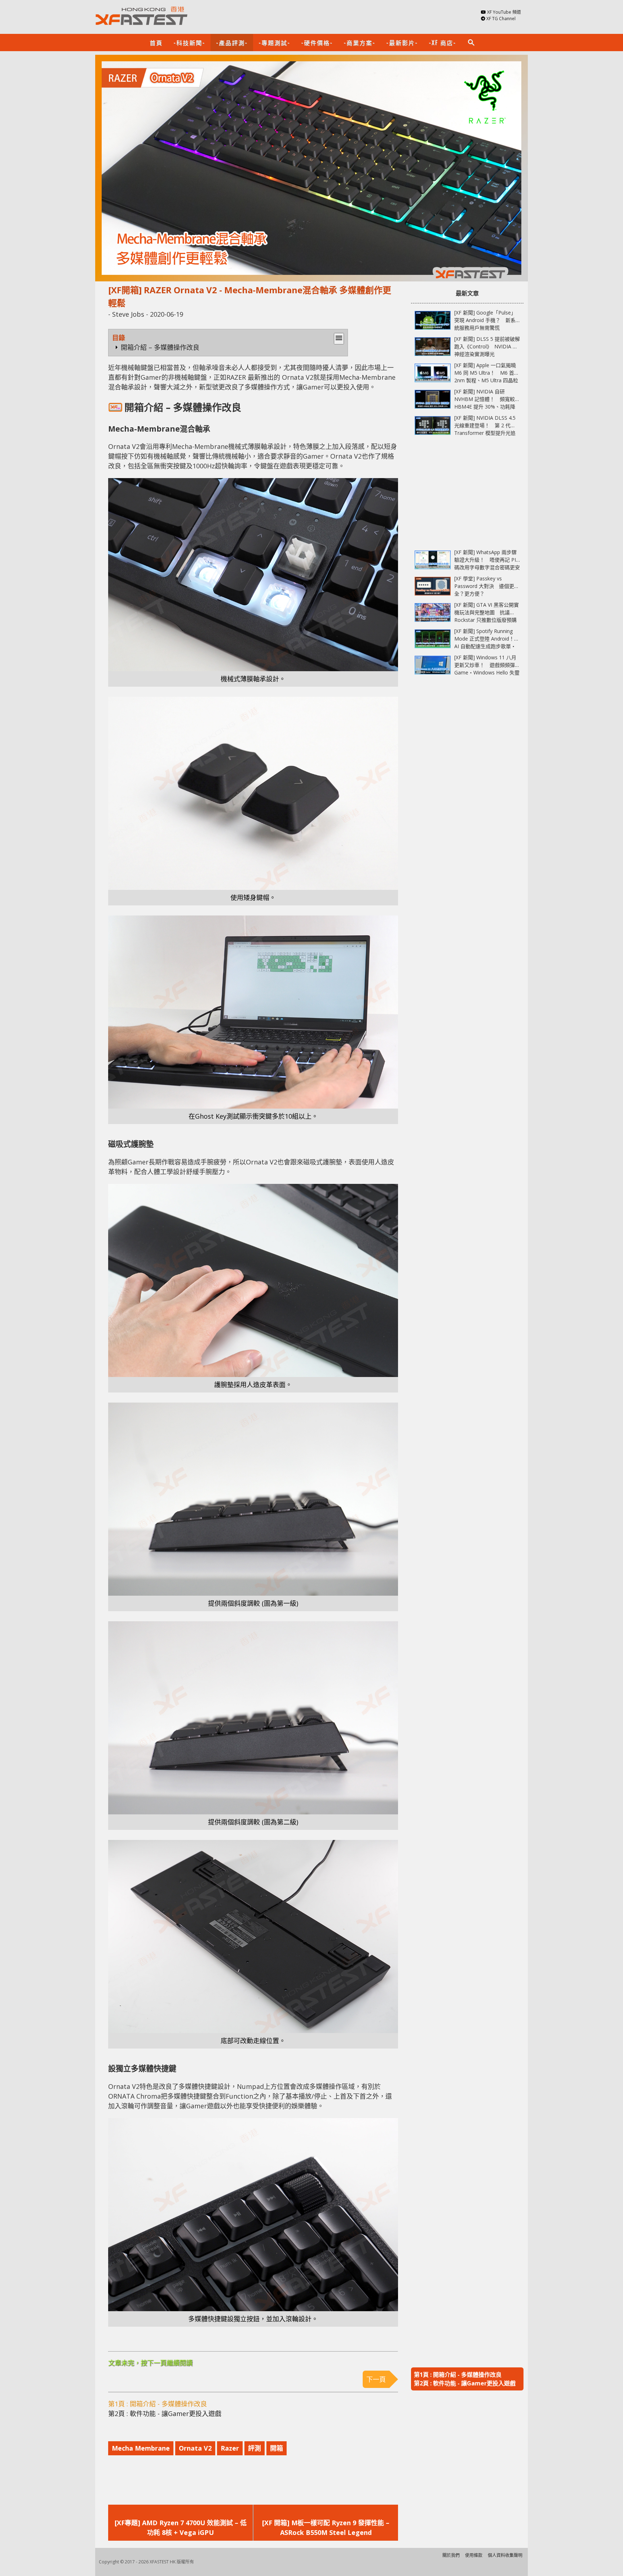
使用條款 (474, 2555)
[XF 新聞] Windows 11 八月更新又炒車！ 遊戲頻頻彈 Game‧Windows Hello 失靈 (487, 665)
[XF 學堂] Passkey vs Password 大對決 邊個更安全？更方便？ (487, 586)
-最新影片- (402, 43)
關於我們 (451, 2555)
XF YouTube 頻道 (504, 12)
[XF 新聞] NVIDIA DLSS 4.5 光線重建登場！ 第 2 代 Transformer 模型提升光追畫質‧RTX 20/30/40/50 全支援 (485, 433)
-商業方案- (359, 43)
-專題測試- (274, 43)
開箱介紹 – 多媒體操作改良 (160, 347)
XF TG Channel (501, 19)
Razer (230, 2448)
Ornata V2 (195, 2448)
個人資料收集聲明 (505, 2555)
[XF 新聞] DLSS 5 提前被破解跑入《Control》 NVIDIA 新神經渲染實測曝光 (487, 346)
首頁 (156, 43)
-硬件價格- (317, 43)
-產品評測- (232, 43)
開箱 (277, 2448)
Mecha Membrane (141, 2448)
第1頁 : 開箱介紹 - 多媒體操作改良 (158, 2404)
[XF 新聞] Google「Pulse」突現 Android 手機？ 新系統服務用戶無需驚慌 (485, 320)
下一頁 (376, 2379)
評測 (255, 2448)
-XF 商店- (442, 43)
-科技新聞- (189, 43)
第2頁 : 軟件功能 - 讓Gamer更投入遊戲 (165, 2414)
